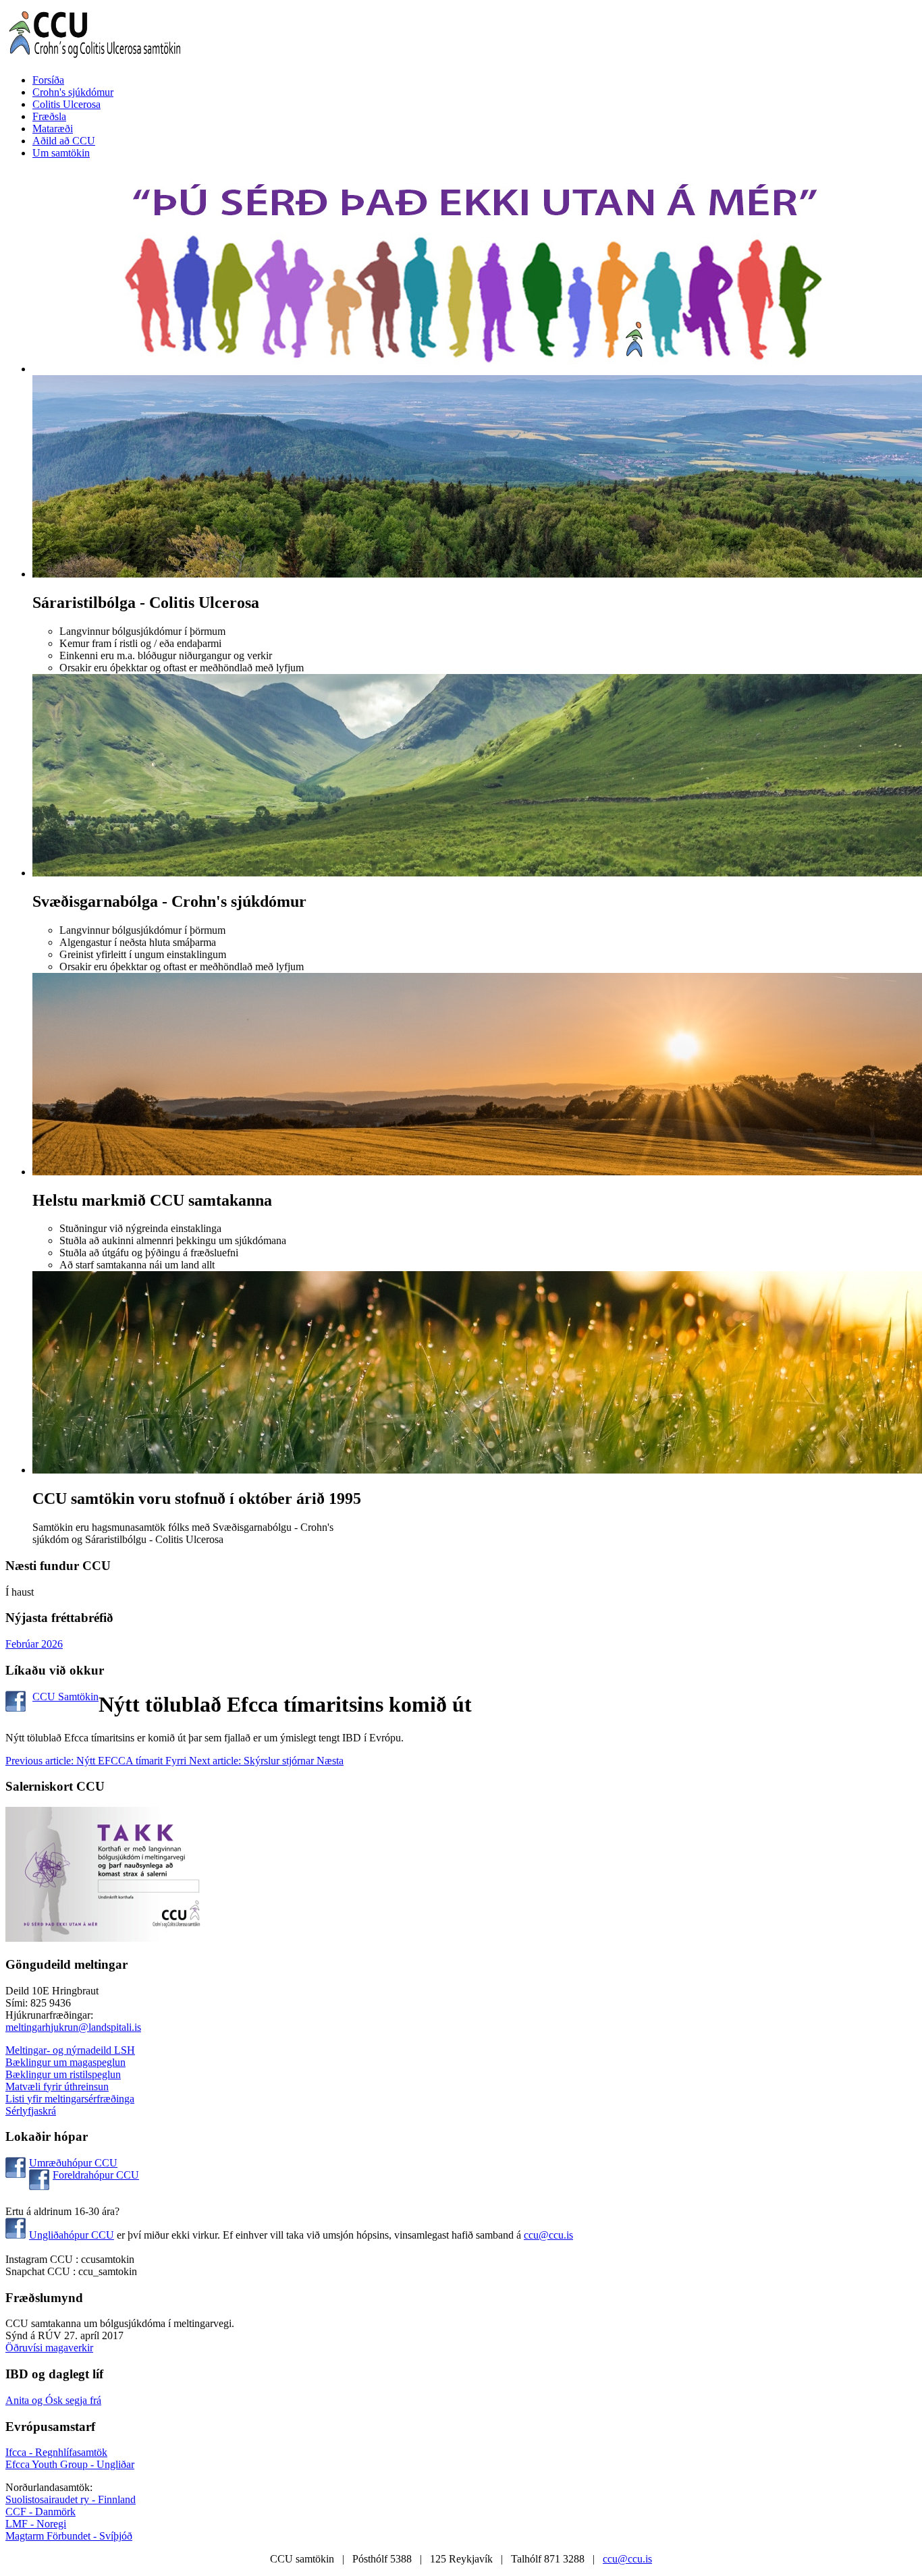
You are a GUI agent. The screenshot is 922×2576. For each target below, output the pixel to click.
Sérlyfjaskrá (31, 2111)
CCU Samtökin (65, 1697)
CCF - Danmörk (40, 2512)
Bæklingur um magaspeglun (65, 2062)
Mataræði (53, 129)
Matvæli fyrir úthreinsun (57, 2087)
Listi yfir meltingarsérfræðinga (70, 2099)
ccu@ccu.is (548, 2235)
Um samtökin (61, 153)
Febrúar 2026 (34, 1644)
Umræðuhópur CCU (73, 2163)
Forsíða (48, 80)
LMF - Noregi (36, 2524)
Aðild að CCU (64, 141)
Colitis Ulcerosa (66, 104)
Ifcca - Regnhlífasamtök (56, 2452)
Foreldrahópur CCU (96, 2175)
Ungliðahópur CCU (72, 2235)
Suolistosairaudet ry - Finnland (71, 2499)
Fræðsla (49, 116)
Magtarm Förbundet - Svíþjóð (69, 2536)
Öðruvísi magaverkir (49, 2348)
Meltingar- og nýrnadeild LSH (70, 2050)
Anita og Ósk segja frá (53, 2400)
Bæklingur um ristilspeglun (63, 2074)
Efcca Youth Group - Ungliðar (70, 2464)
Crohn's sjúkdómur (73, 92)
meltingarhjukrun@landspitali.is (73, 2027)
